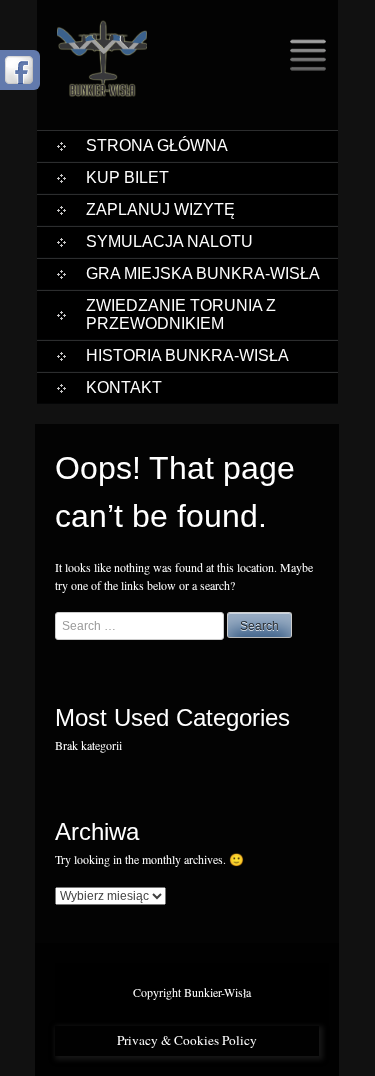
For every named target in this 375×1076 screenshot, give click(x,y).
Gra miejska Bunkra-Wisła (203, 273)
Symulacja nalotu (169, 241)
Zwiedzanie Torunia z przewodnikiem (181, 314)
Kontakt (124, 387)
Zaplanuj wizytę (160, 209)
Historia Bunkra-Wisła (187, 355)
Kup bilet (127, 177)
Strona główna (157, 145)
